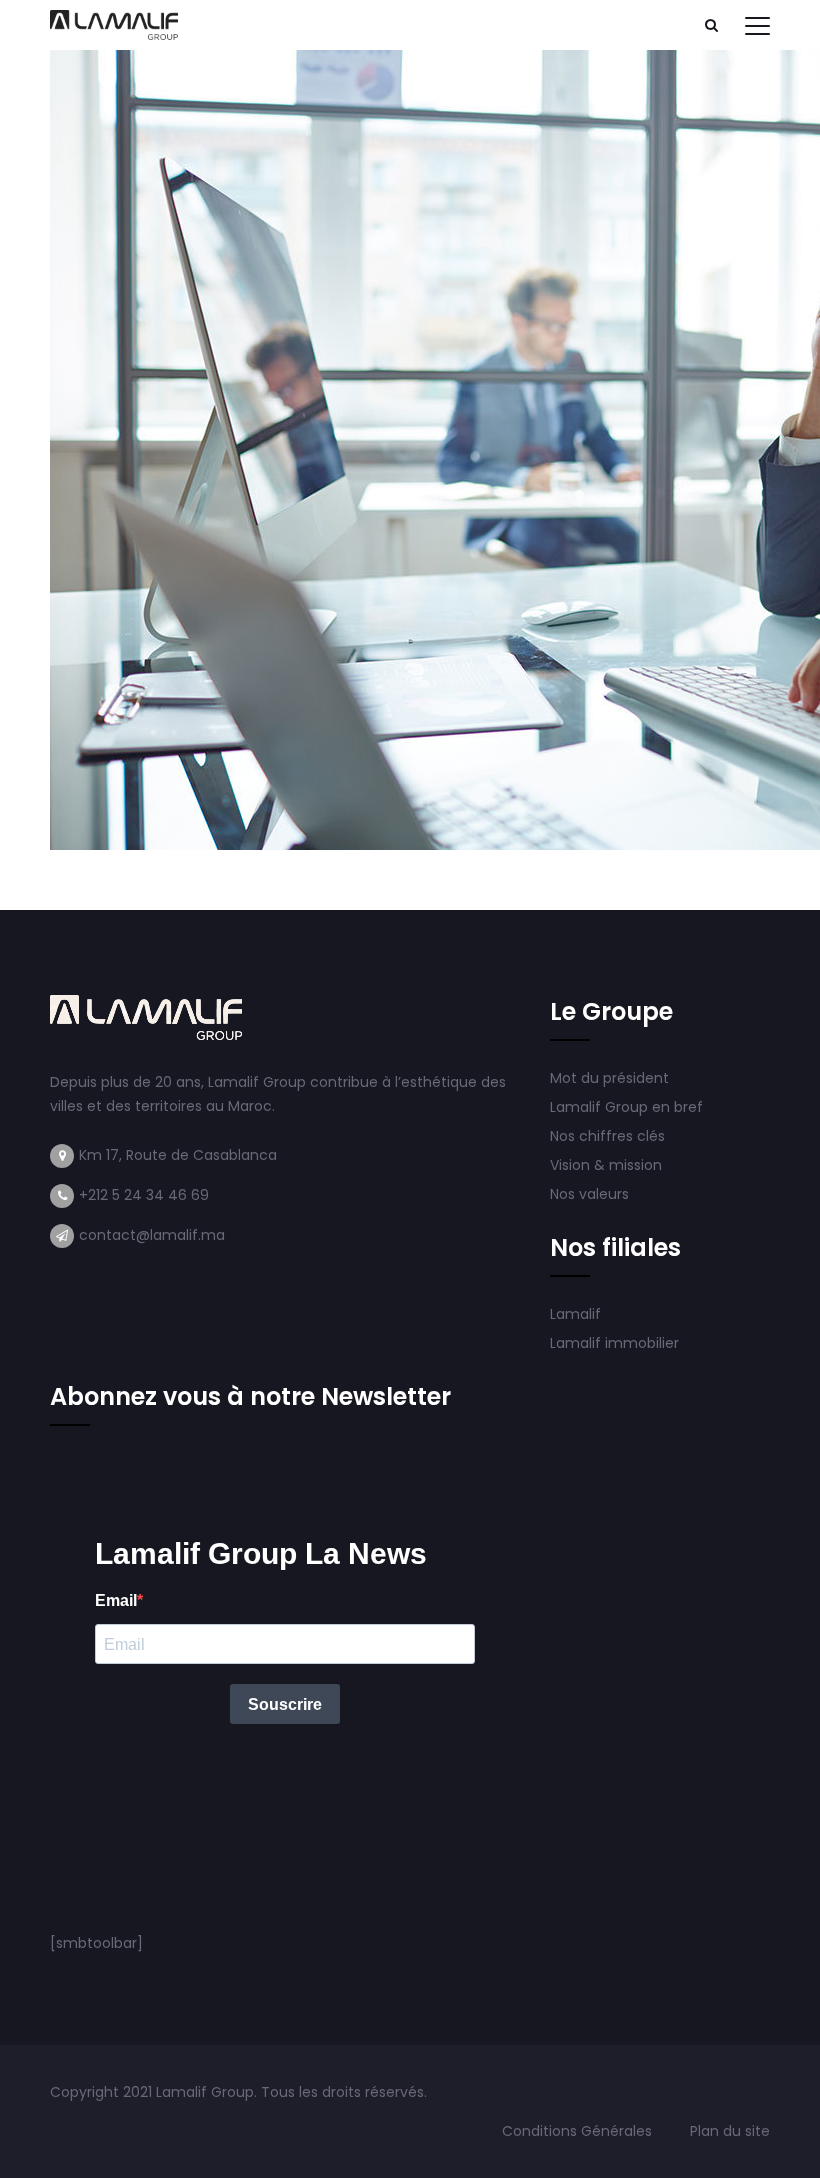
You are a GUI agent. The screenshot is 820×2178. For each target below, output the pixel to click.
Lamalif (575, 1314)
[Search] (711, 25)
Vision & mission (608, 1165)
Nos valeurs (591, 1194)
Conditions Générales (579, 2131)
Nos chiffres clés (607, 1136)
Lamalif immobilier (614, 1343)
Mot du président (609, 1078)
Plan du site (730, 2131)
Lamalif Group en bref (626, 1107)
